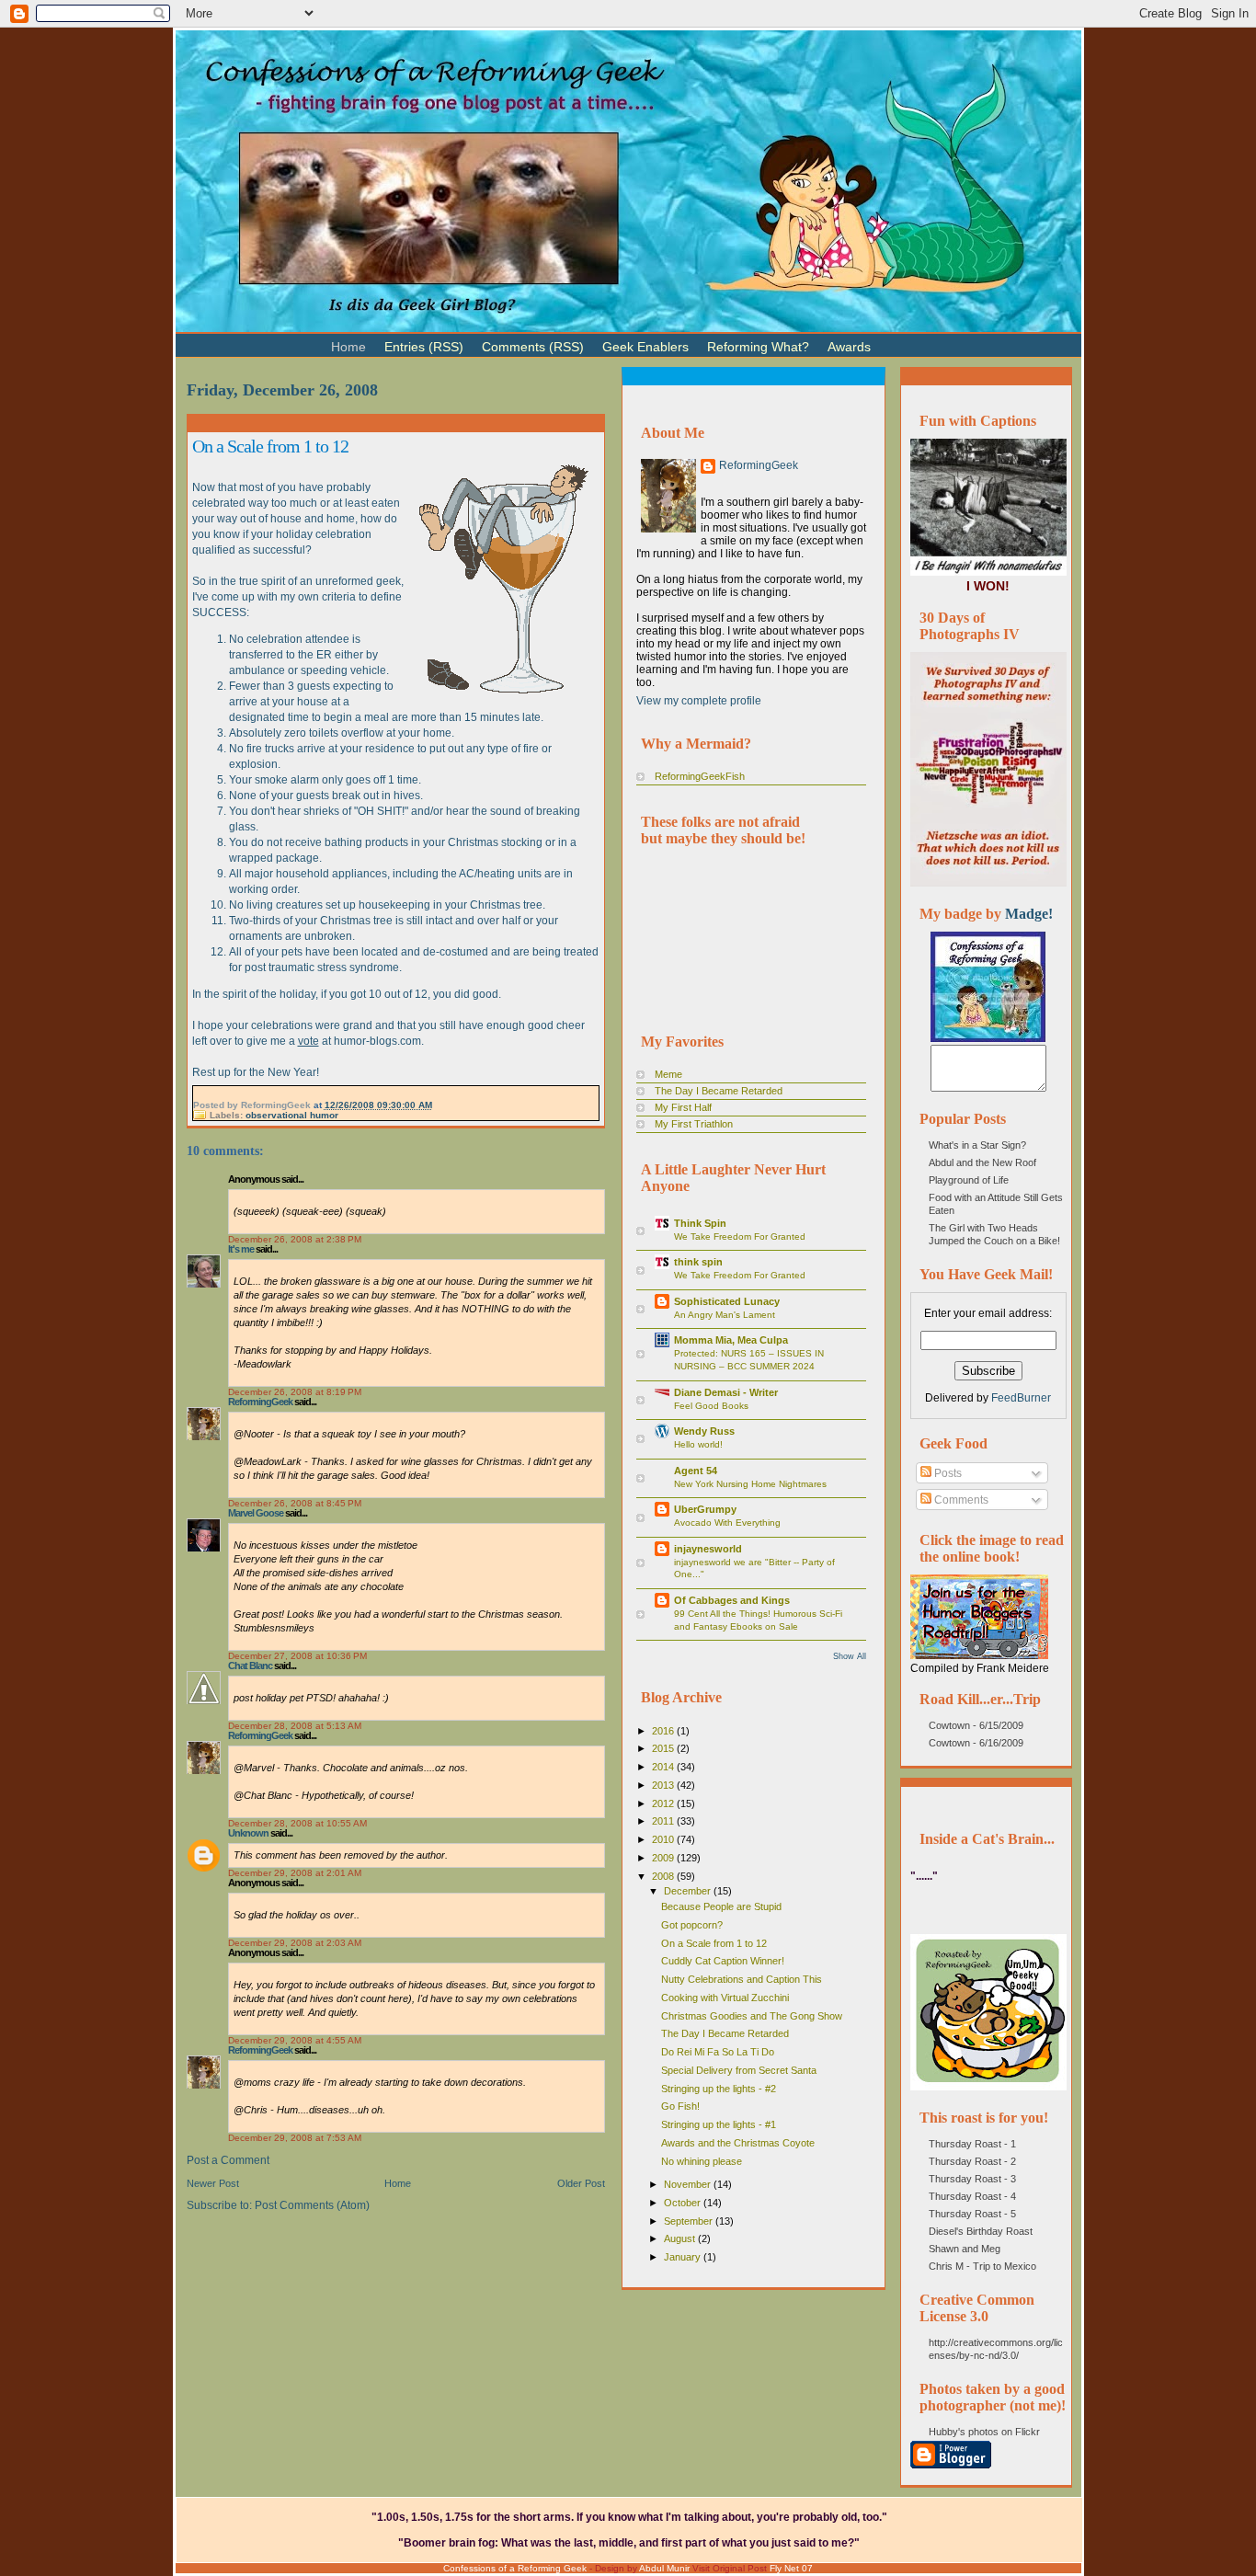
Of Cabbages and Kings (732, 1600)
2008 (664, 1876)
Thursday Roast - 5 (972, 2214)
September (690, 2221)
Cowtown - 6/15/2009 (976, 1725)
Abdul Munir (664, 2568)
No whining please (702, 2161)
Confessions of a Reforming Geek (515, 2568)
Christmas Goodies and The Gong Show (752, 2016)
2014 (664, 1767)
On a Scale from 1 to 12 (270, 446)
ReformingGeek (260, 1402)
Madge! (1029, 914)
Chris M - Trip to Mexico (982, 2266)
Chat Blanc (250, 1666)
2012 (664, 1803)
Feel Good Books (711, 1406)
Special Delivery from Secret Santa (739, 2070)
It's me (241, 1249)
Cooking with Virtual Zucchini (725, 1998)
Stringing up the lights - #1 (719, 2124)
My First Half (683, 1107)
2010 (664, 1839)
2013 (664, 1785)
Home (398, 2183)
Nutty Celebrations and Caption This (742, 1979)
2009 (664, 1858)
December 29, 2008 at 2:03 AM (295, 1943)
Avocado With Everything (727, 1523)
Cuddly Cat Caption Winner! (723, 1961)
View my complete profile (699, 701)
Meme (668, 1074)
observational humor (292, 1115)
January (684, 2257)
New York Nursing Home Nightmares (750, 1484)
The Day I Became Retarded (719, 1091)
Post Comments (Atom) (312, 2205)
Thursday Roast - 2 (972, 2161)
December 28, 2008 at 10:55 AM (297, 1823)
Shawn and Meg (965, 2249)
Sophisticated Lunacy (727, 1301)
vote (308, 1041)
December (689, 1891)
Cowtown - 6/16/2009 (976, 1743)
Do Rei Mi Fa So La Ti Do (718, 2052)
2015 (664, 1748)
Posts (947, 1473)
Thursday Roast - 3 (972, 2179)
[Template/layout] (926, 339)
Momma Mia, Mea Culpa (731, 1340)
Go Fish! (680, 2106)
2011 (664, 1821)
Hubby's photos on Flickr (984, 2432)
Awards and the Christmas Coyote (738, 2143)
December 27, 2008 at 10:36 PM (297, 1656)
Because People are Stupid (721, 1906)
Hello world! (698, 1444)
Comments (960, 1500)
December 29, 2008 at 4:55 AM (295, 2040)
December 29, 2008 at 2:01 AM (295, 1873)
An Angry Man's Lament (725, 1315)
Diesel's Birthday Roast (981, 2231)
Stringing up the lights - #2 (719, 2089)
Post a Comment (228, 2160)
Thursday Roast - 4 (972, 2196)
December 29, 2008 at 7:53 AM (295, 2138)
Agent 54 (696, 1471)
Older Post (581, 2183)
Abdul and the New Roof (982, 1162)
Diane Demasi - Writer (726, 1392)
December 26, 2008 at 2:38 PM (295, 1239)
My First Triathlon (694, 1124)
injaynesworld (708, 1549)
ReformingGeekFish (700, 776)
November (689, 2184)
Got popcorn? (692, 1925)
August (681, 2238)
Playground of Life (969, 1180)
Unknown (248, 1833)
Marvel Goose (256, 1513)
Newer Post (213, 2183)
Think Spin (700, 1223)
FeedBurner (1021, 1398)
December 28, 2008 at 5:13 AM (295, 1726)
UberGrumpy (705, 1509)
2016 (664, 1731)
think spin (698, 1262)
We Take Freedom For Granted (740, 1236)
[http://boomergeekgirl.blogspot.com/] (988, 1038)
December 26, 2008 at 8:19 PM (295, 1392)
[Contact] (908, 339)
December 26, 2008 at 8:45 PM (295, 1503)
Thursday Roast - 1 (972, 2144)
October (684, 2203)
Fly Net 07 (791, 2568)
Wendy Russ (704, 1431)
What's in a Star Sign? (977, 1145)
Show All (850, 1656)
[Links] (889, 339)
